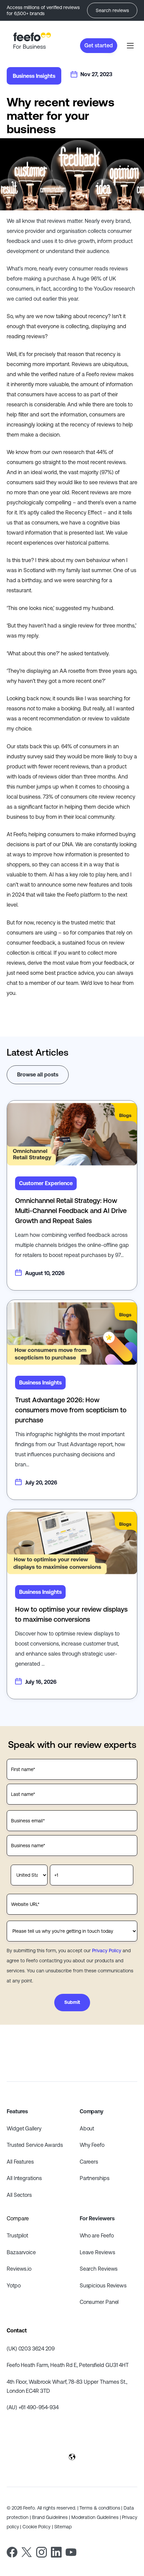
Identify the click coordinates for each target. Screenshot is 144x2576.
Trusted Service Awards (35, 2145)
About (87, 2128)
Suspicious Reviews (103, 2285)
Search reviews (112, 10)
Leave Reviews (97, 2252)
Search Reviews (99, 2269)
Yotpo (14, 2285)
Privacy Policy (107, 1951)
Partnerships (95, 2178)
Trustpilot (17, 2235)
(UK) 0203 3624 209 (31, 2348)
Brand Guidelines (50, 2517)
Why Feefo (92, 2145)
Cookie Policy (37, 2527)
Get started (99, 45)
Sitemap (63, 2527)
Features (17, 2111)
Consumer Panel (99, 2302)
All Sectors (19, 2195)
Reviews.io (19, 2269)
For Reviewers (97, 2218)
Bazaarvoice (21, 2252)
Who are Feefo (97, 2235)
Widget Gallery (24, 2128)
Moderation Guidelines (95, 2517)
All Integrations (24, 2178)
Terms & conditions (100, 2508)
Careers (89, 2162)
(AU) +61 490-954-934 (33, 2407)
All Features (20, 2162)
